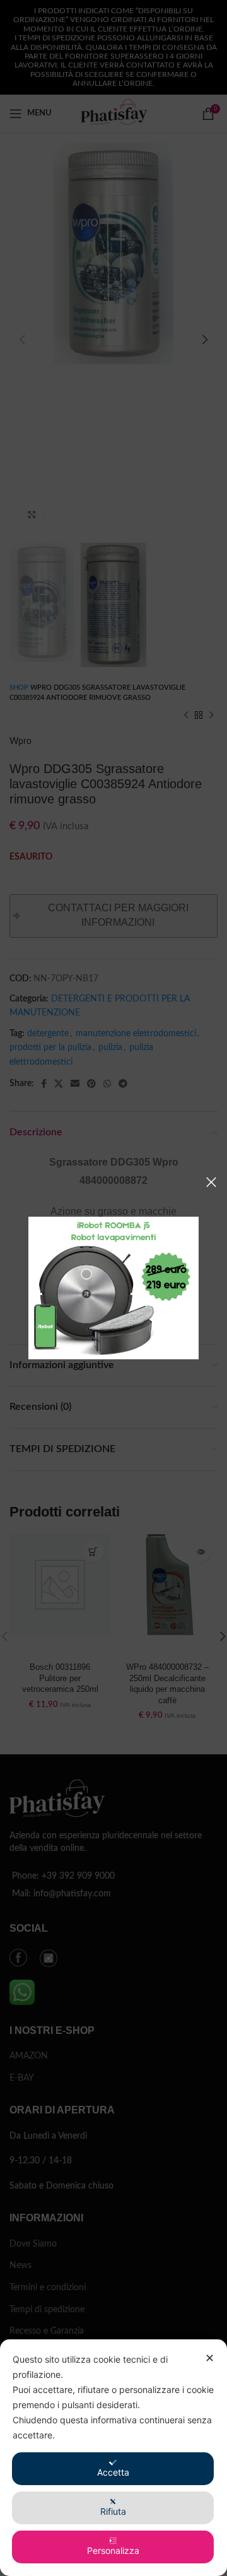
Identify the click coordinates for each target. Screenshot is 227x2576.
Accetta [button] (113, 2472)
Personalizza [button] (113, 2550)
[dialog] (113, 2458)
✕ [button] (210, 2358)
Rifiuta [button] (113, 2511)
